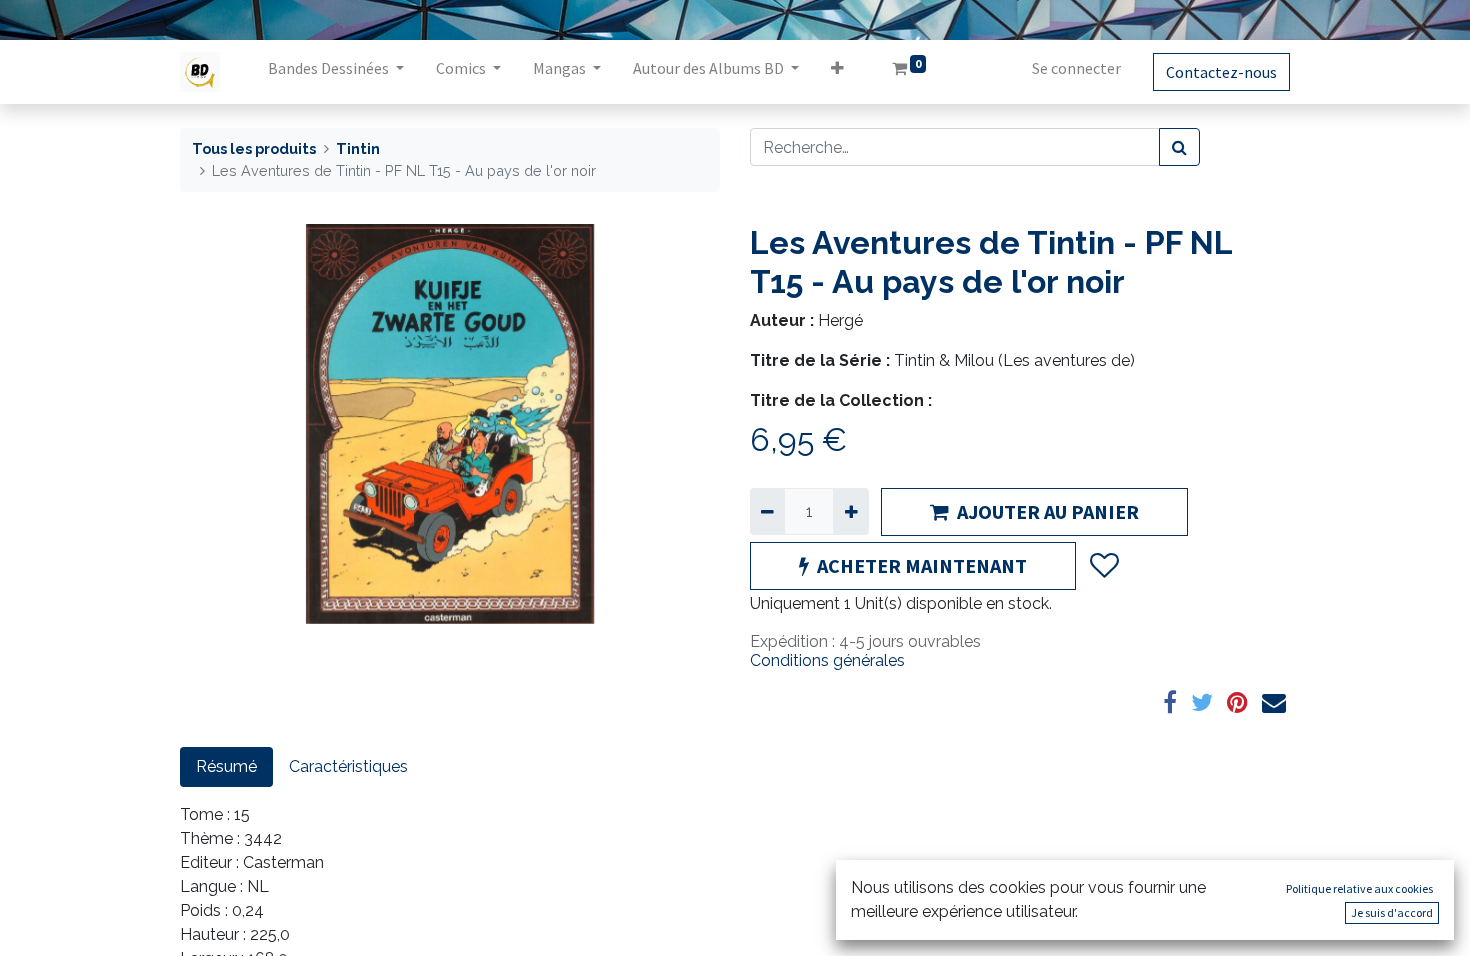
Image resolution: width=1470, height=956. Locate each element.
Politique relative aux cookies (1359, 888)
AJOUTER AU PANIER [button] (1048, 511)
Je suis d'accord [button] (1392, 912)
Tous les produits (254, 148)
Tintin (358, 148)
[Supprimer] (767, 511)
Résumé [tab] (226, 766)
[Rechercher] (1179, 147)
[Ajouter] (850, 511)
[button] (837, 72)
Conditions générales (827, 660)
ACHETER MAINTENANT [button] (922, 565)
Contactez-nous (1221, 72)
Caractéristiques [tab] (348, 766)
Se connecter (1076, 68)
